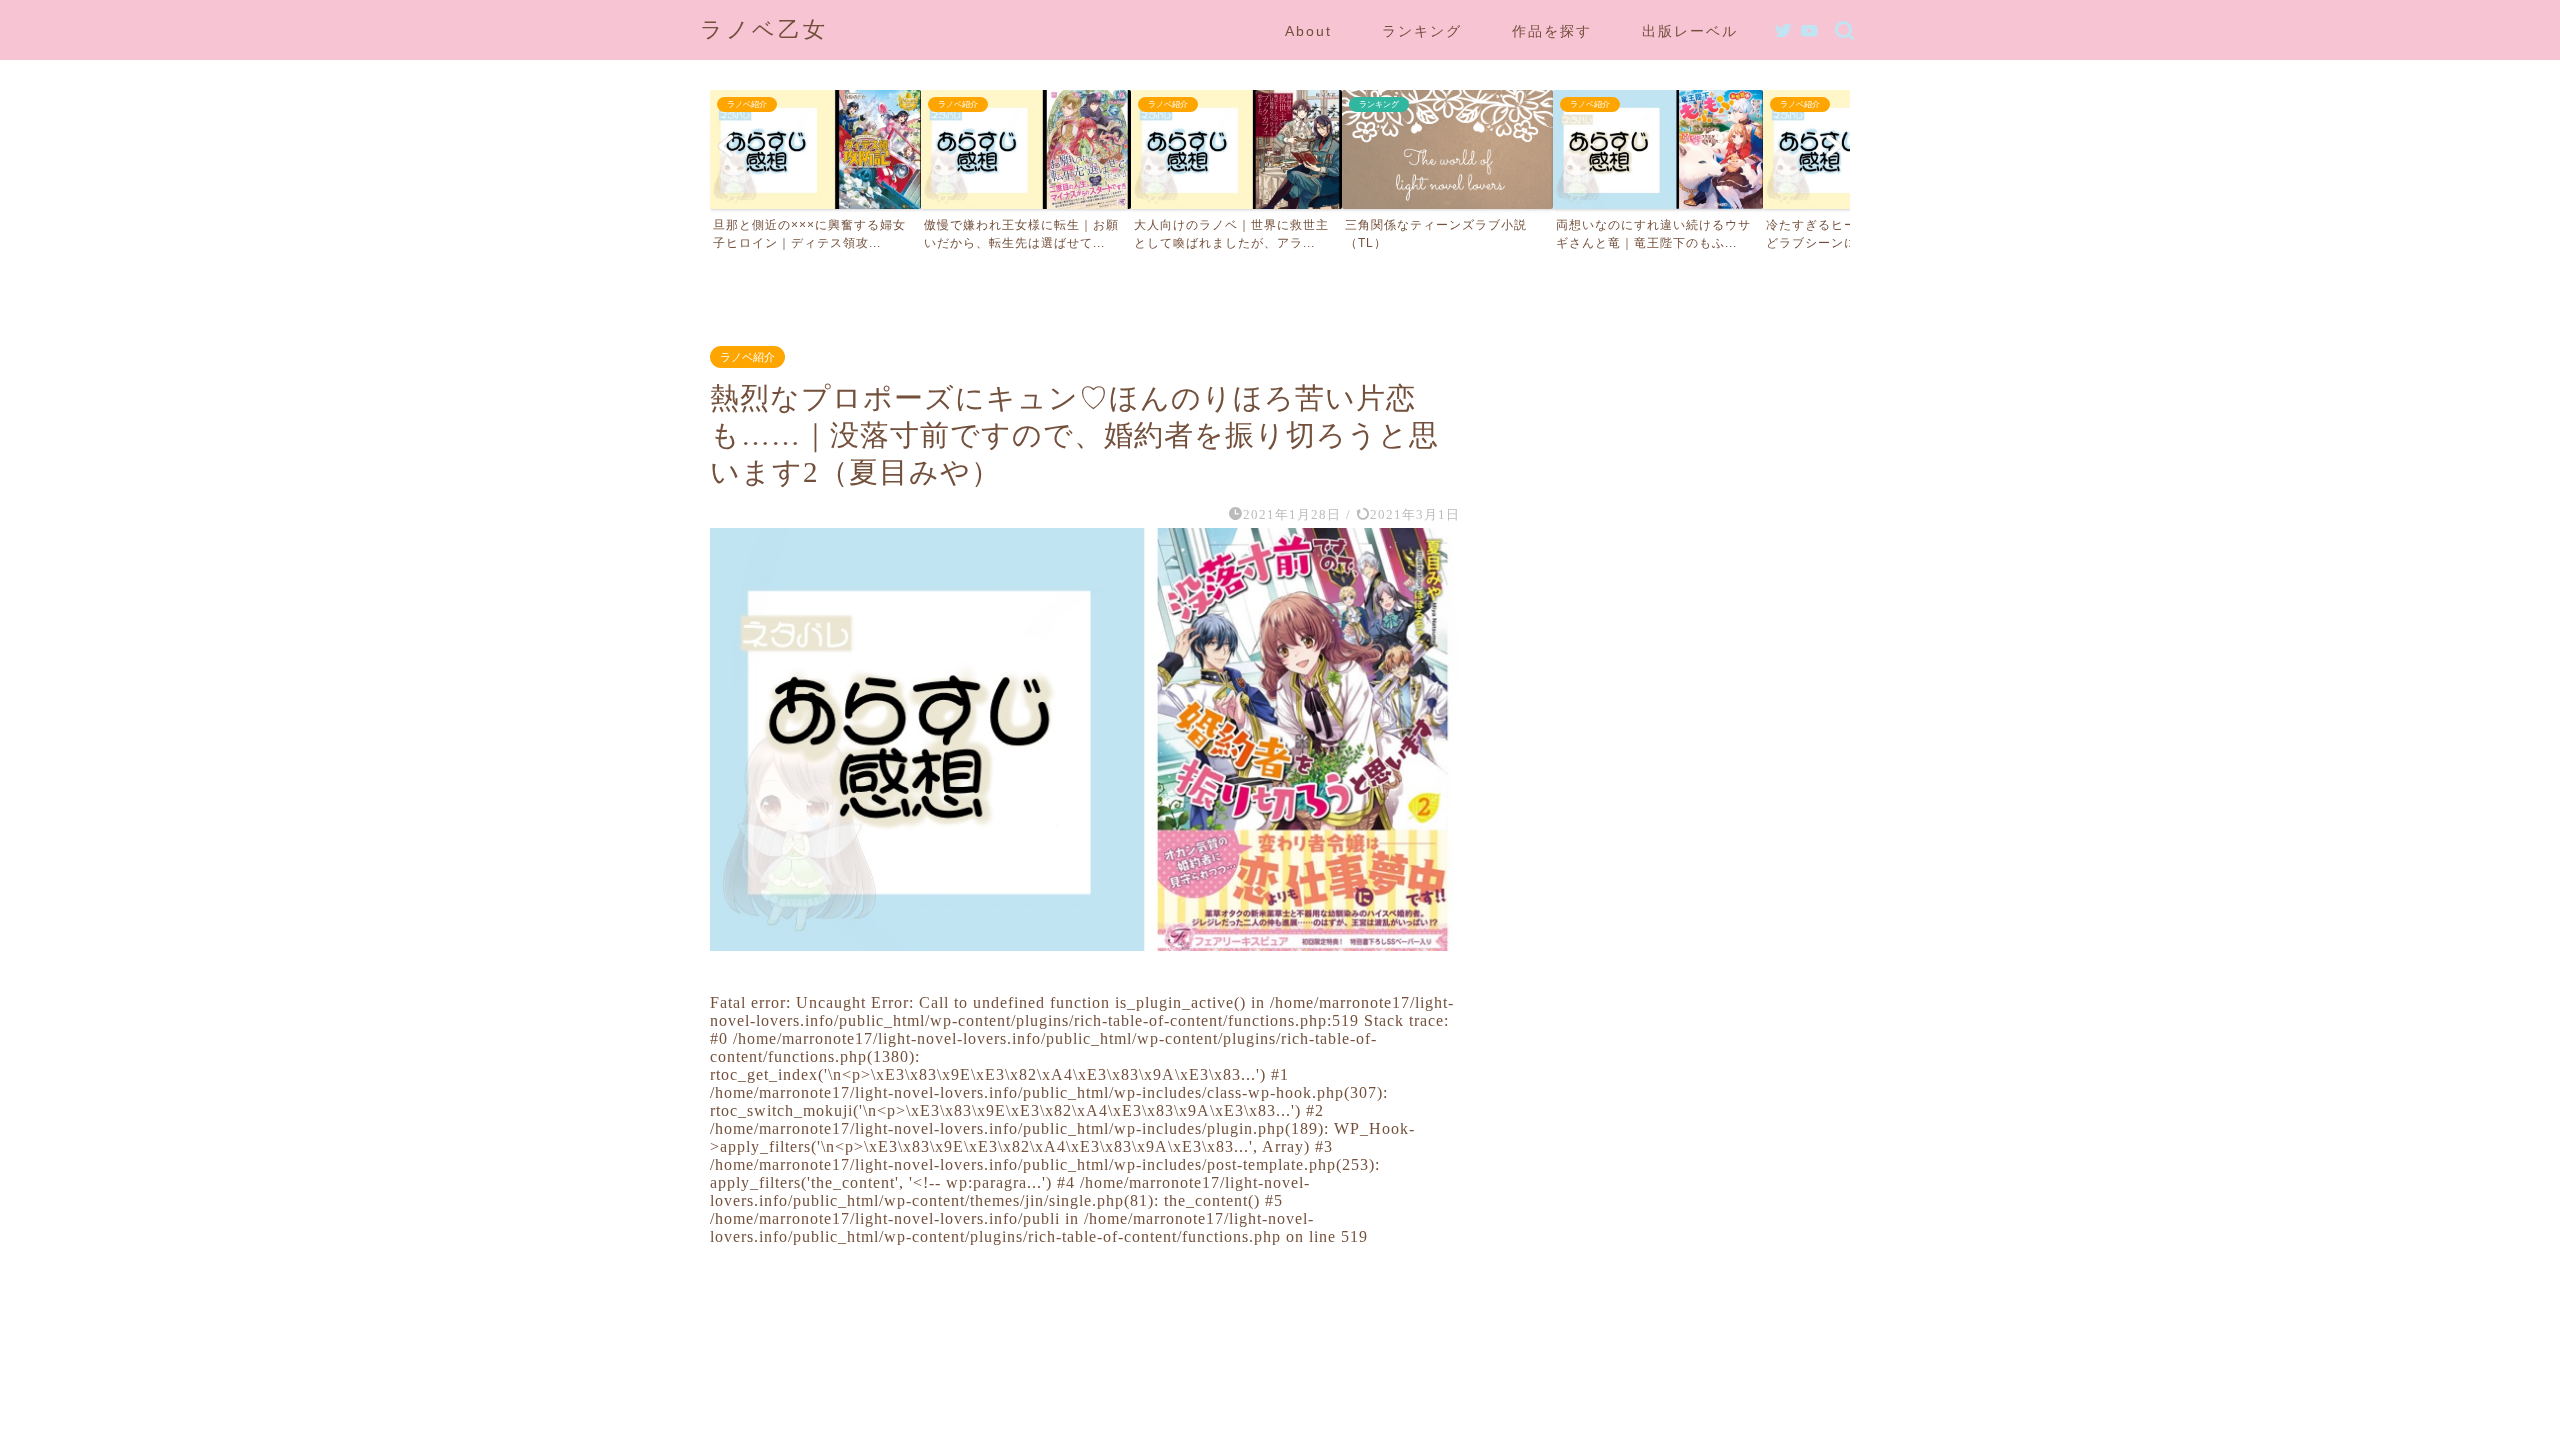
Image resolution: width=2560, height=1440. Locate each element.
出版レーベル (1690, 31)
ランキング (1422, 31)
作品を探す (1552, 31)
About (1308, 31)
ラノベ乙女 (764, 29)
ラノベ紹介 (747, 357)
